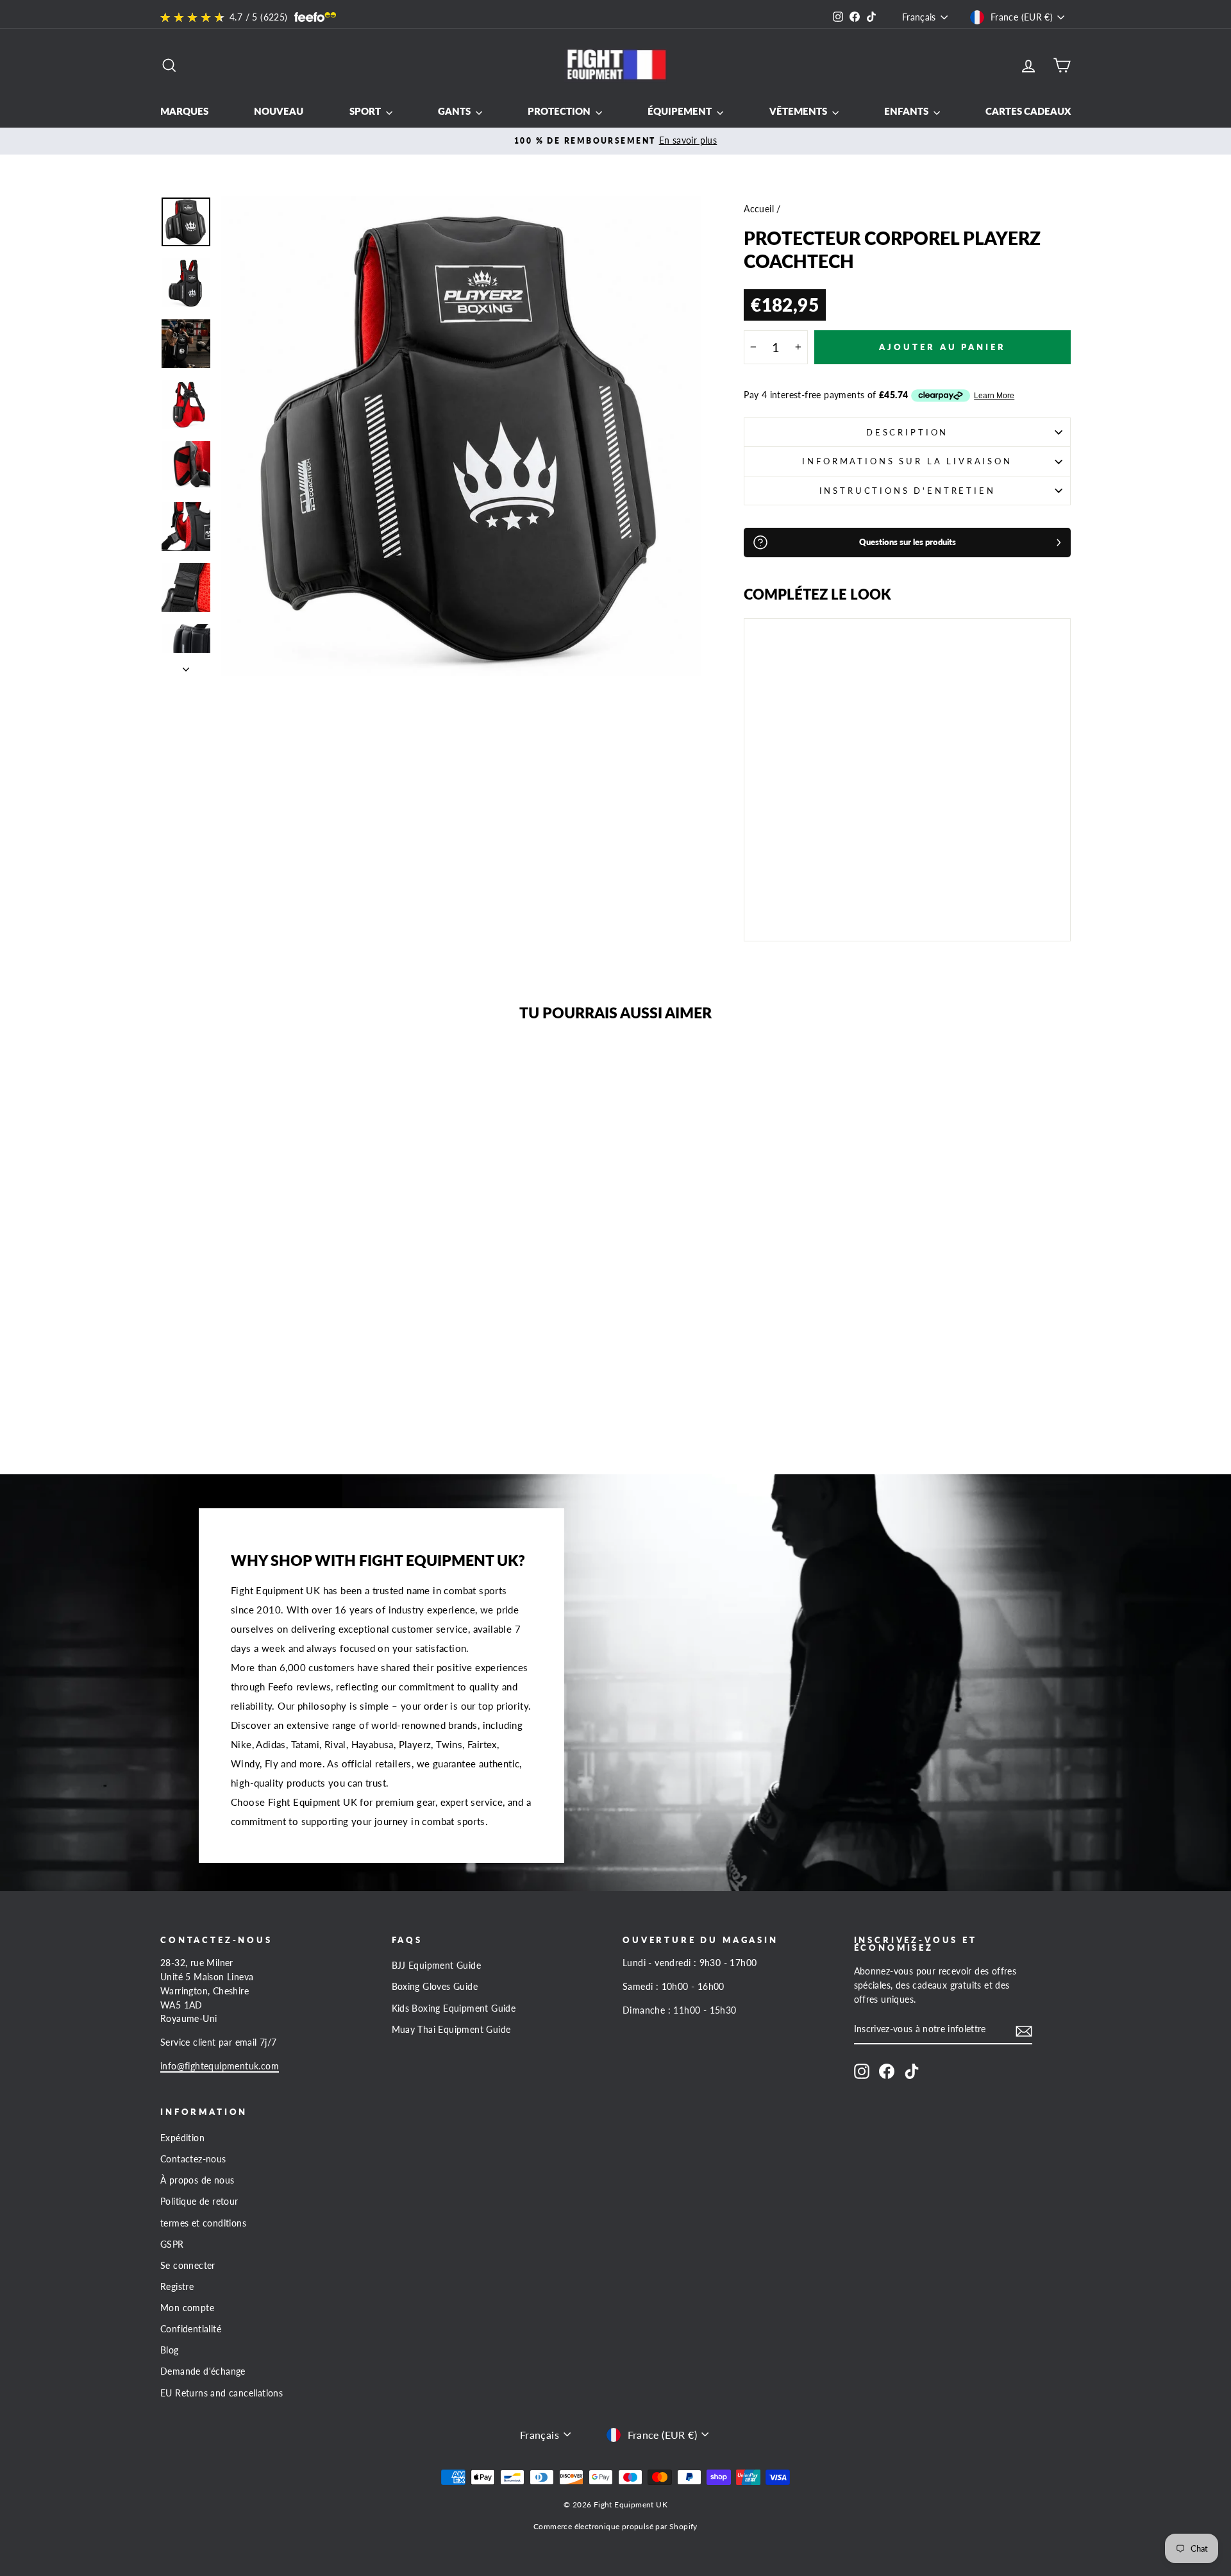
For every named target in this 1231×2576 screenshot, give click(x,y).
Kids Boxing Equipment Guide (454, 2008)
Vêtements (799, 111)
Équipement (681, 111)
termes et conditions (203, 2223)
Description (907, 432)
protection (560, 111)
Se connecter (188, 2266)
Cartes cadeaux (1028, 111)
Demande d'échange (203, 2371)
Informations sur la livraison (907, 461)
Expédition (182, 2138)
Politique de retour (199, 2201)
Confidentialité (191, 2329)
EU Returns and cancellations (222, 2393)
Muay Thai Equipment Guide (451, 2030)
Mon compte (187, 2308)
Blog (170, 2350)
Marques (184, 111)
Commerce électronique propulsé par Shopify (615, 2526)
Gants (455, 111)
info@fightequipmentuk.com (220, 2066)
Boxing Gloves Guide (435, 1987)
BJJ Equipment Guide (437, 1966)
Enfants (907, 111)
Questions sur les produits (908, 542)
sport (366, 111)
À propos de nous (197, 2180)
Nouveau (279, 111)
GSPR (172, 2244)
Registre (177, 2287)
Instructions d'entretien (908, 491)
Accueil (759, 209)
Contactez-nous (193, 2159)
